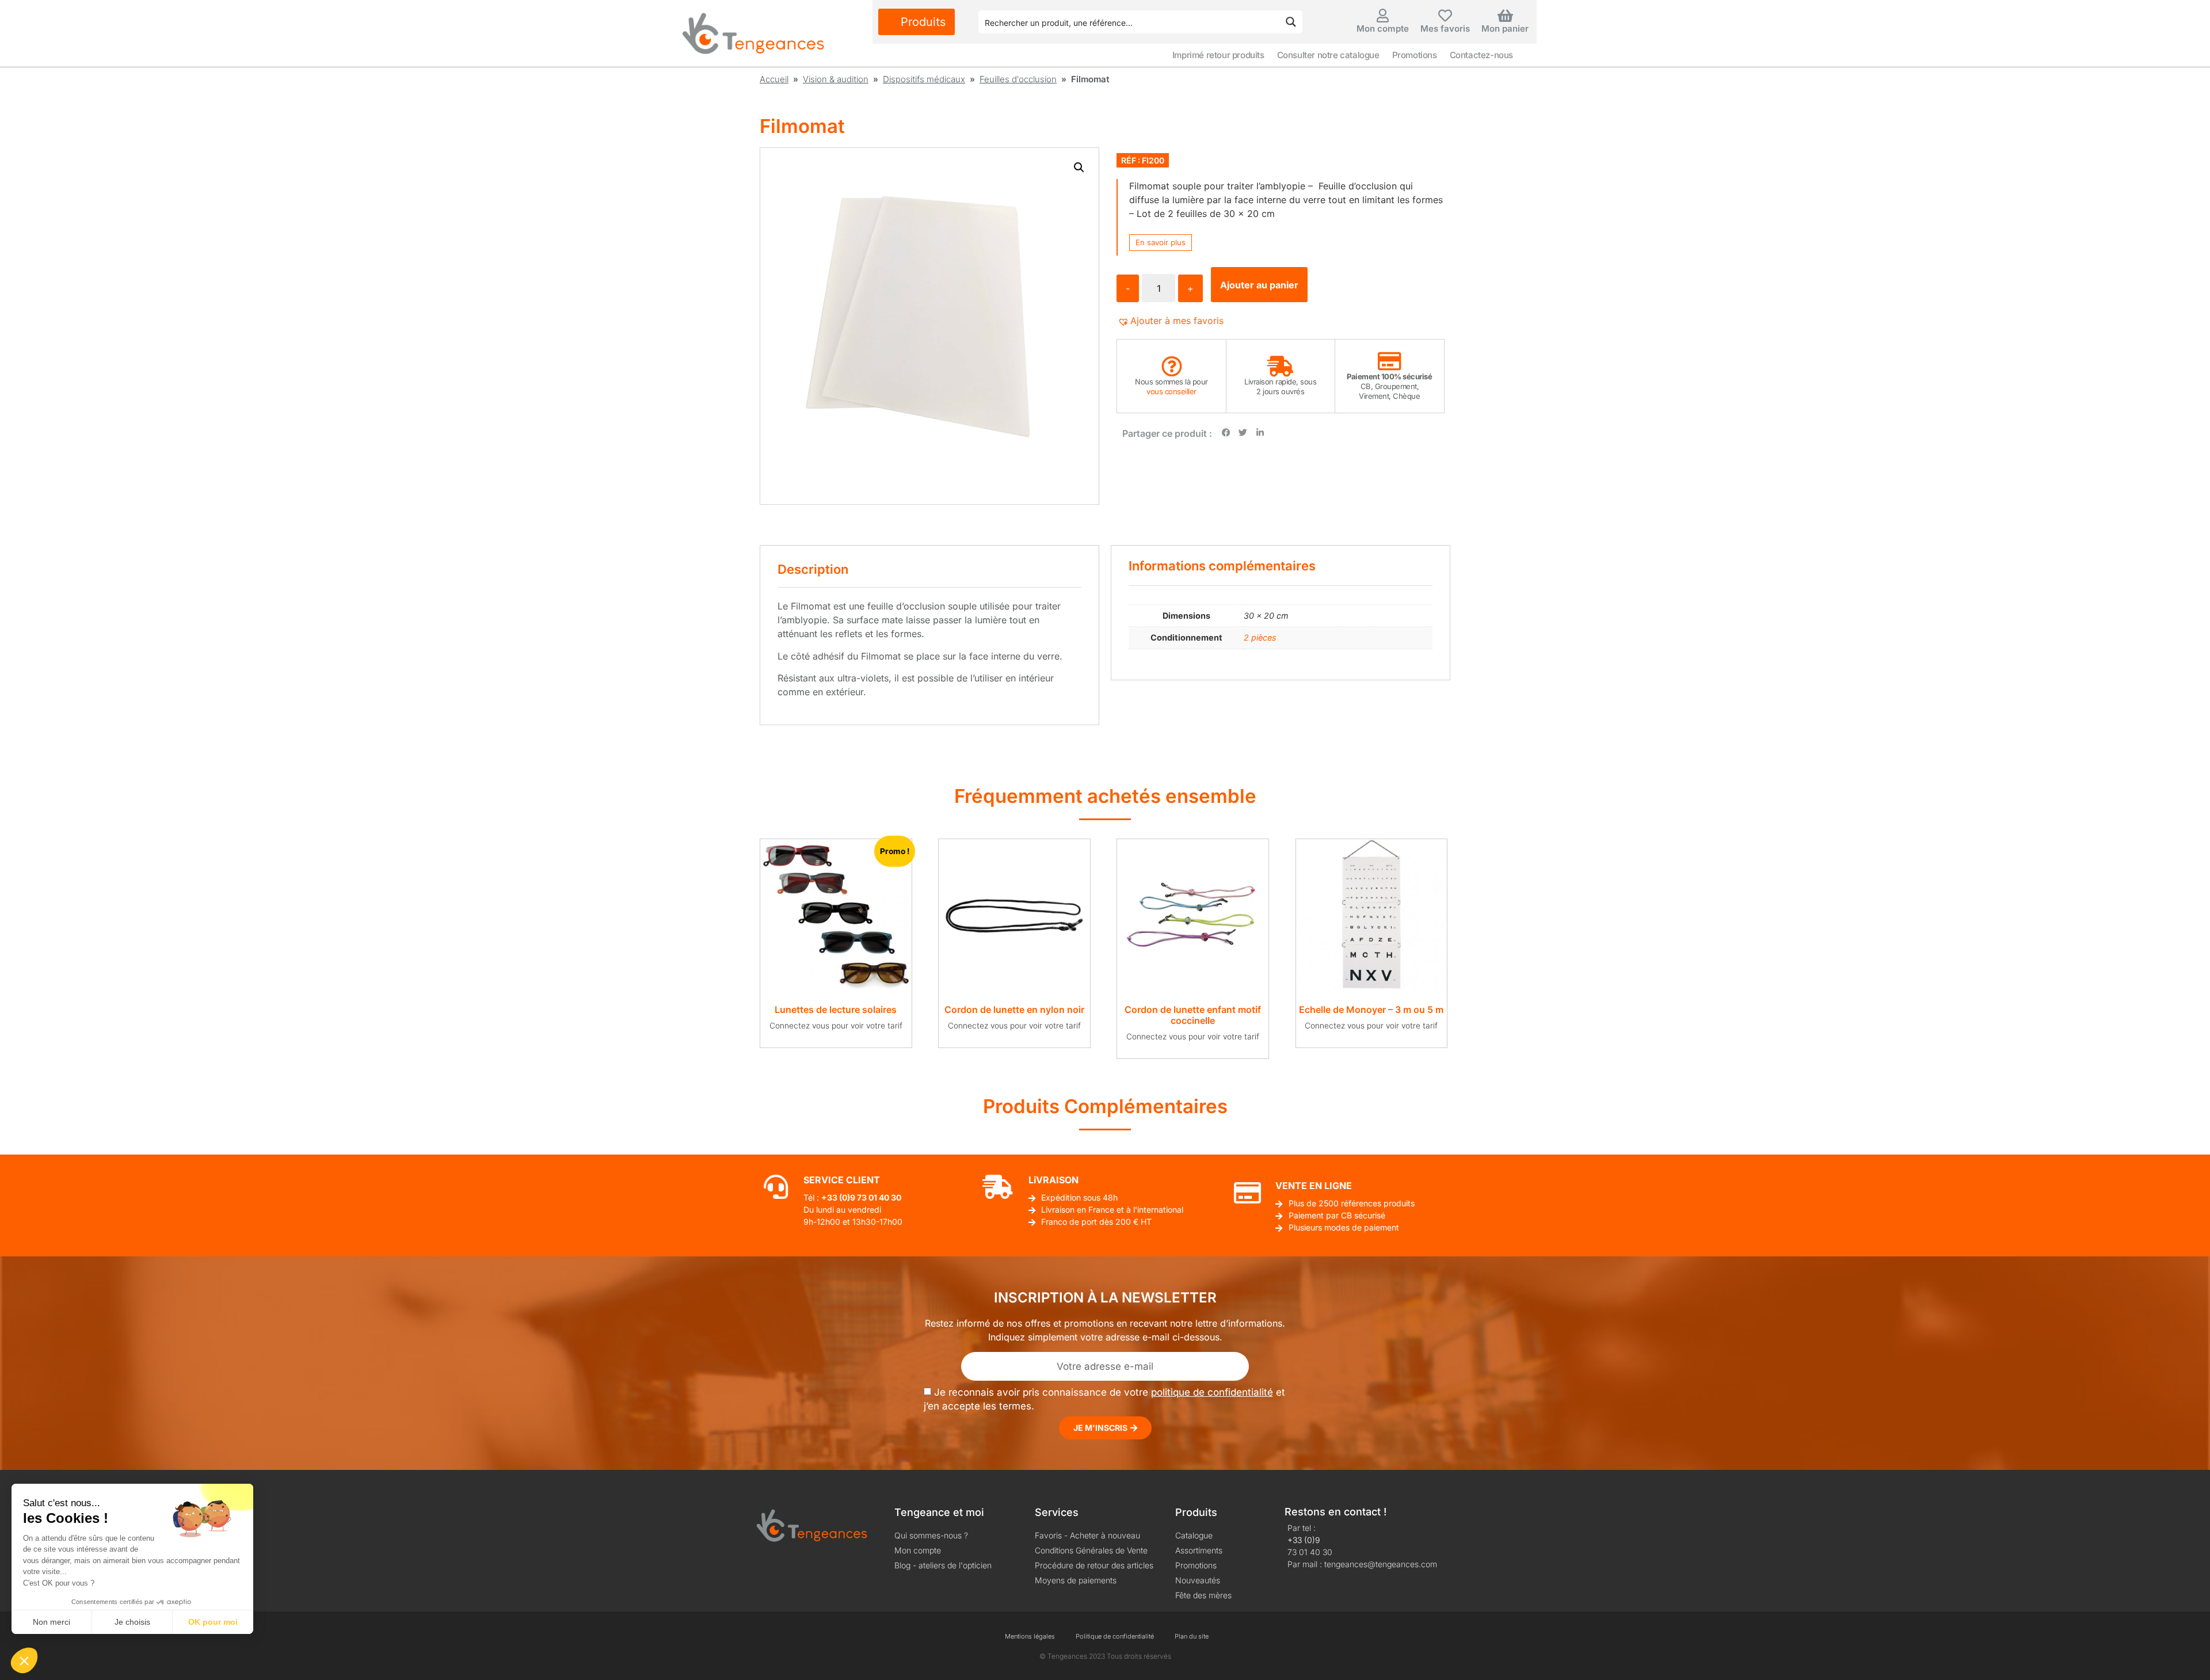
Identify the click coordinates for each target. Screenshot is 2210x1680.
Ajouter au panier (1259, 285)
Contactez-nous (1481, 55)
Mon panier (1505, 28)
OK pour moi (213, 1622)
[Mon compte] (1383, 16)
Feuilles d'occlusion (1018, 79)
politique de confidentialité (1212, 1392)
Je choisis (132, 1622)
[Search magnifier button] (1291, 22)
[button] (1079, 167)
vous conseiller (1171, 391)
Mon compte (1383, 28)
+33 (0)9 (1304, 1540)
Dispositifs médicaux (924, 79)
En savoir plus (1161, 242)
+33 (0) (836, 1197)
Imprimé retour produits (1218, 55)
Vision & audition (836, 79)
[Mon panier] (1505, 16)
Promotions (1415, 55)
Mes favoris (1445, 28)
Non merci (52, 1622)
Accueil (774, 79)
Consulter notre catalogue (1328, 55)
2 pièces (1260, 637)
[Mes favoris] (1445, 16)
